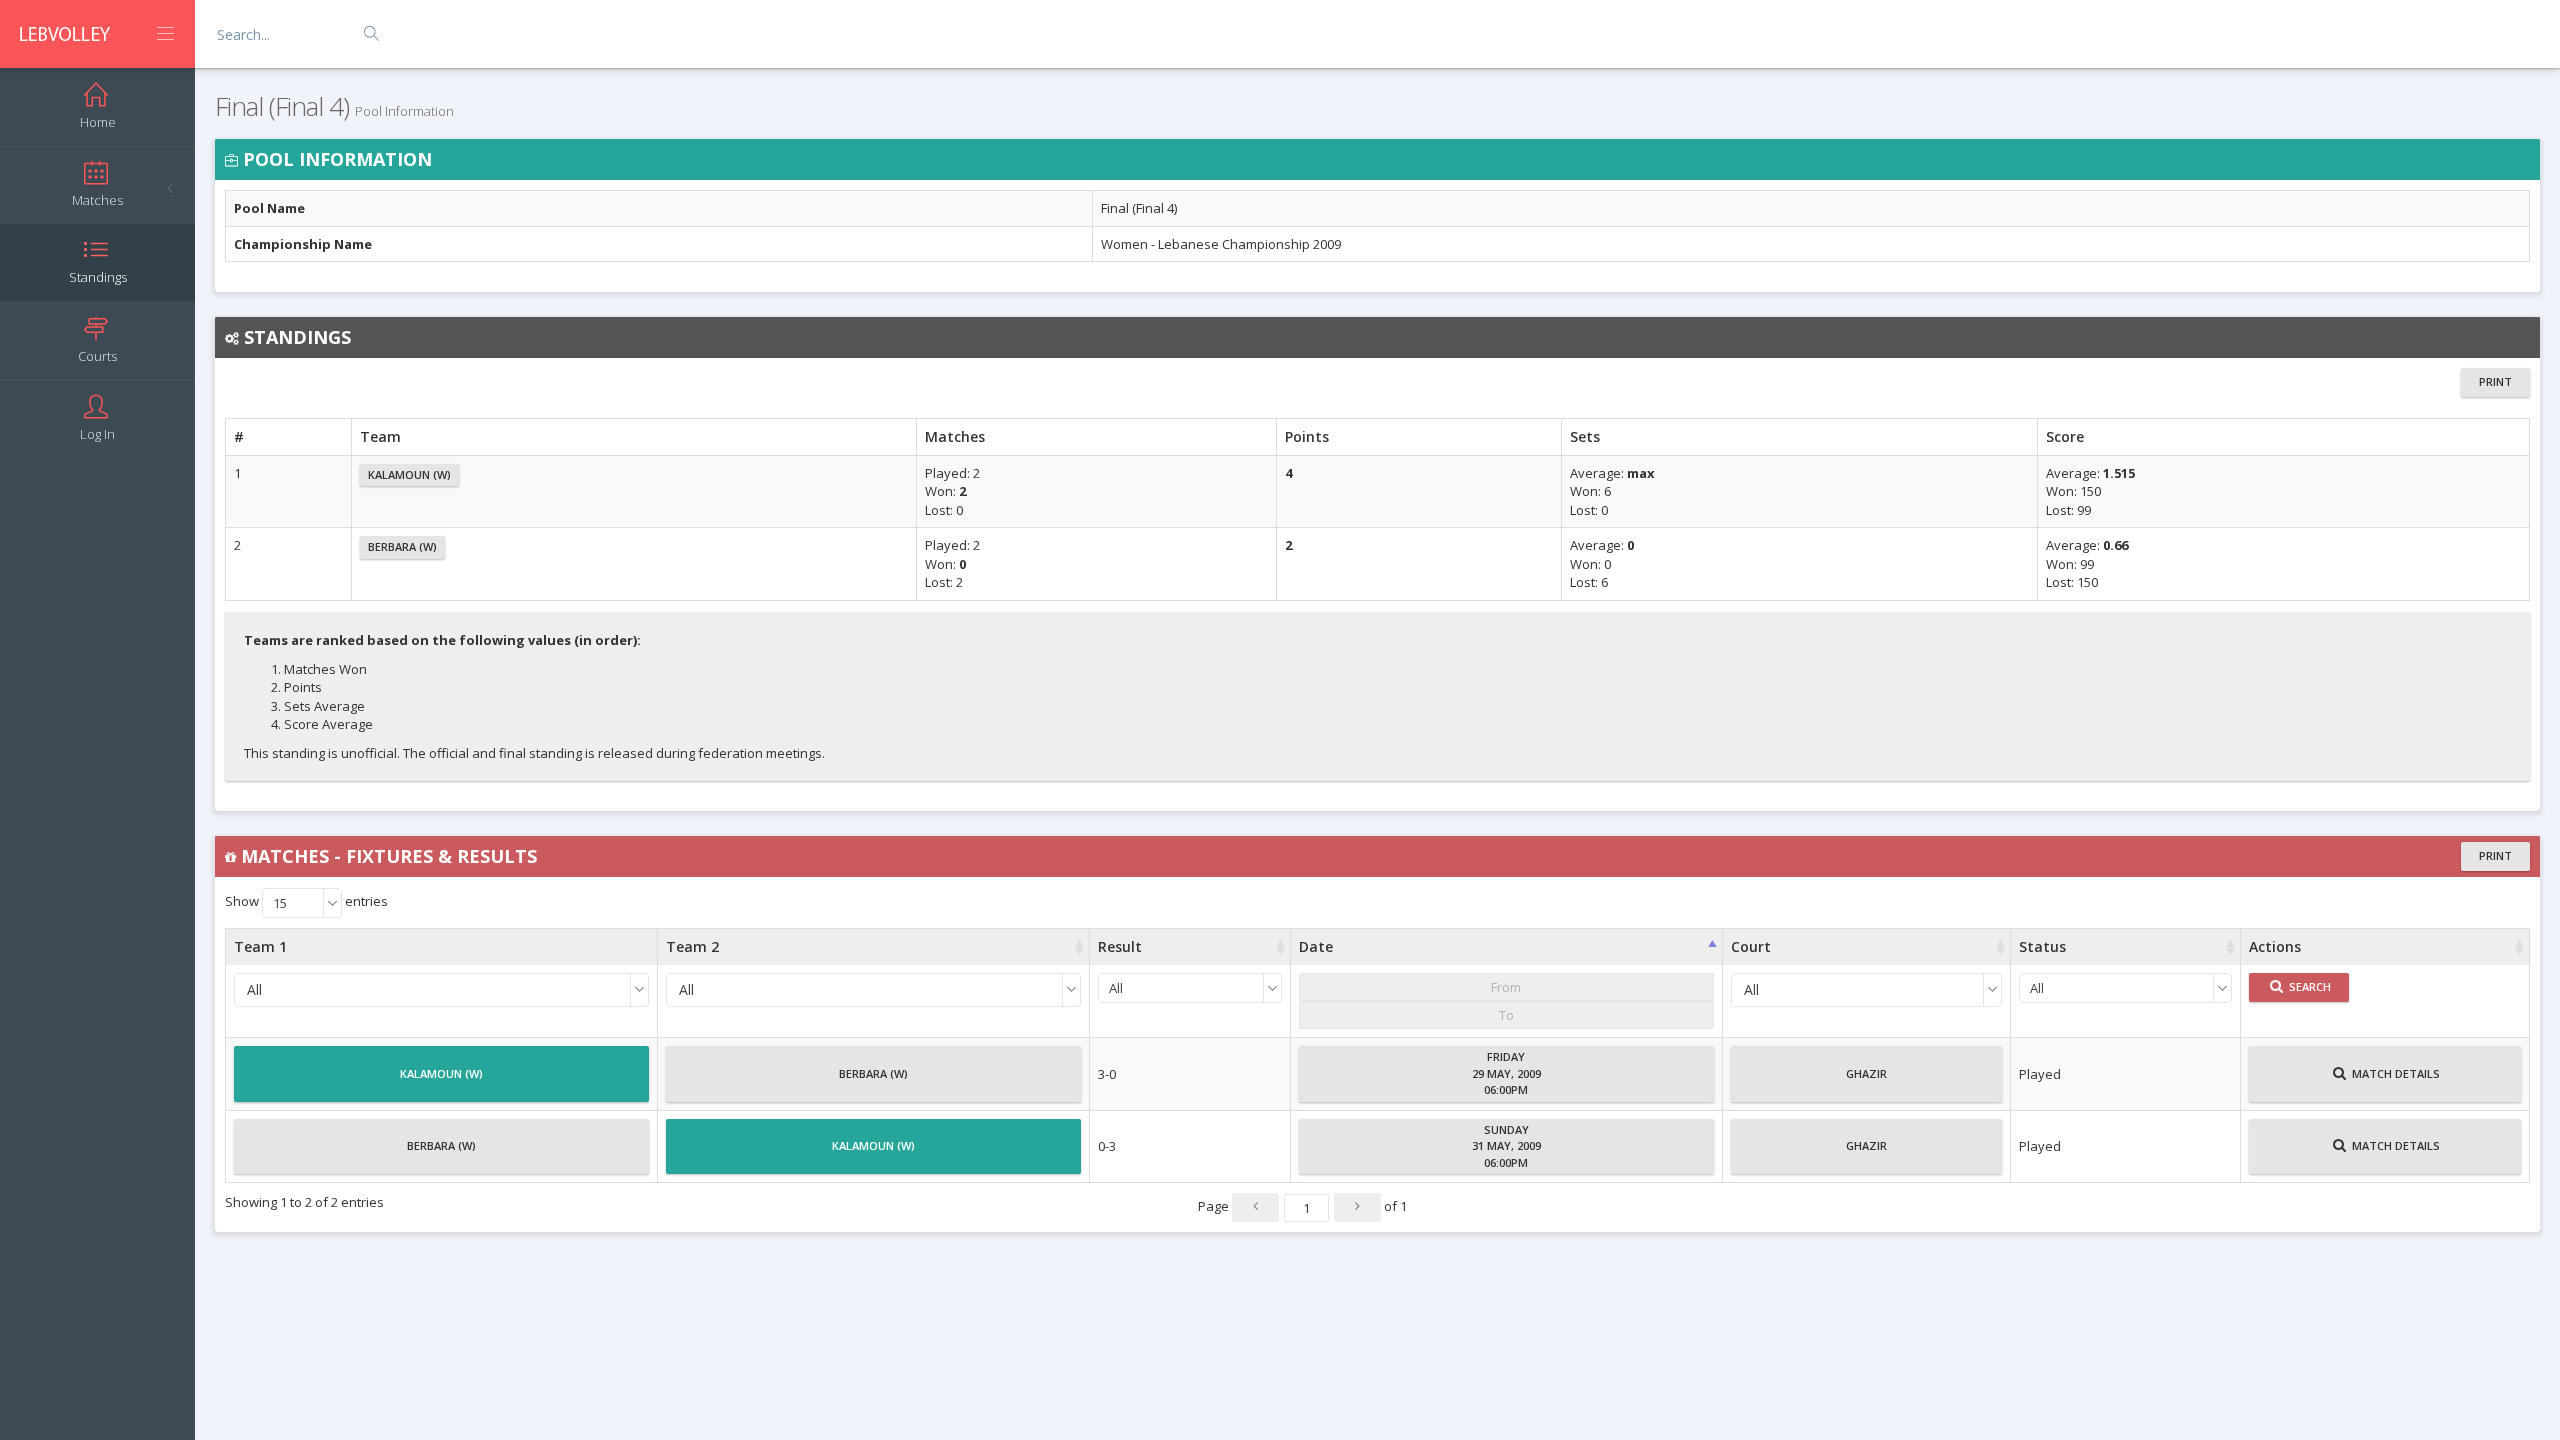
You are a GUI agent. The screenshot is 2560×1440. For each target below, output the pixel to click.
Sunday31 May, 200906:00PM (1506, 1146)
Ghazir (1866, 1073)
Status (2042, 946)
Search (2308, 986)
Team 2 (692, 946)
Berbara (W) (402, 546)
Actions (2275, 946)
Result (1120, 946)
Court (1751, 946)
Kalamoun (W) (409, 474)
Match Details (2394, 1073)
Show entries (306, 903)
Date (1316, 946)
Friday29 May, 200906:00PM (1506, 1073)
